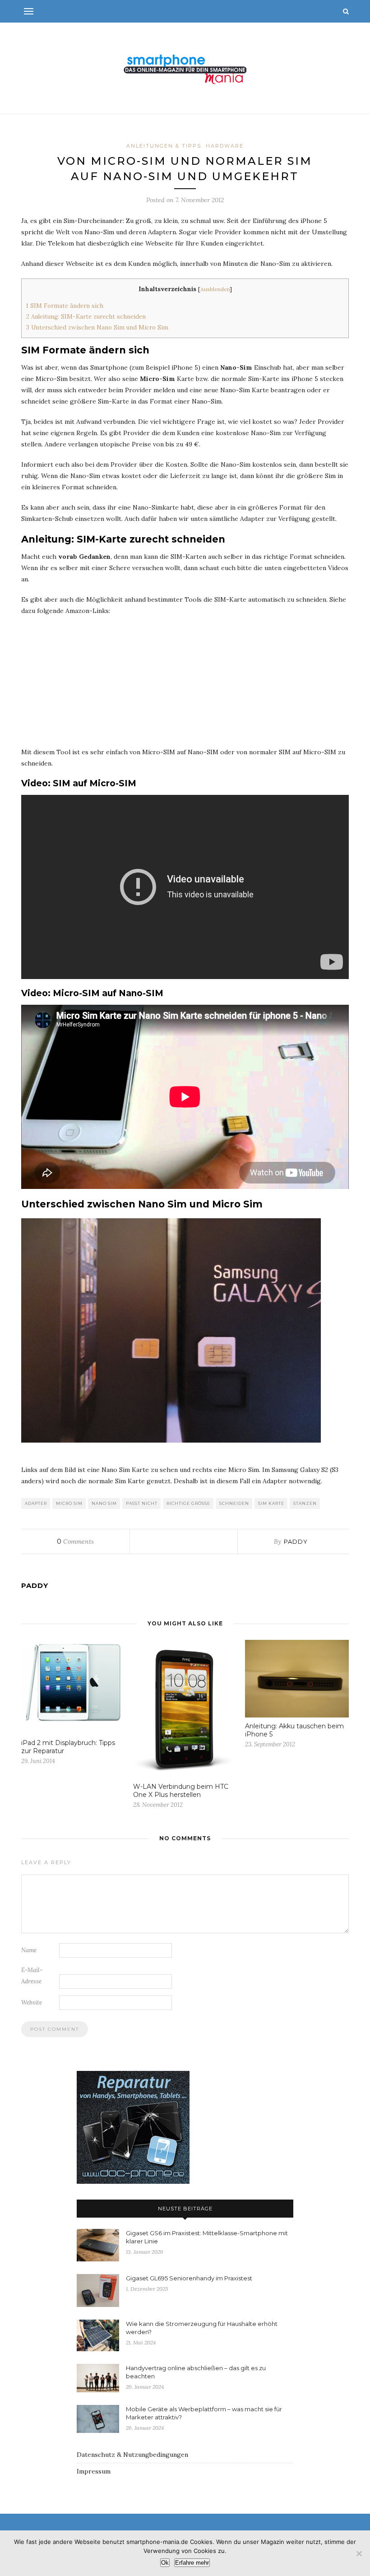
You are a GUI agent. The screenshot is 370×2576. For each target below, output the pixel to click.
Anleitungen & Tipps (164, 146)
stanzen (305, 1503)
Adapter (36, 1503)
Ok (165, 2563)
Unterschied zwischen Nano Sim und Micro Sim (97, 327)
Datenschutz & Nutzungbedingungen (132, 2455)
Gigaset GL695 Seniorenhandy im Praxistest (189, 2278)
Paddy (296, 1541)
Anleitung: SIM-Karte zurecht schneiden (86, 317)
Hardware (225, 146)
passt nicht (142, 1503)
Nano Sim (104, 1503)
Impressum (94, 2471)
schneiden (234, 1503)
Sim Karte (271, 1503)
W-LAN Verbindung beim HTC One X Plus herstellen (181, 1791)
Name (29, 1950)
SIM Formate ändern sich (65, 306)
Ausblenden (215, 289)
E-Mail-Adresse (32, 1976)
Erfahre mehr (192, 2563)
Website (32, 2003)
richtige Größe (188, 1503)
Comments (75, 1541)
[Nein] (359, 2553)
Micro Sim (69, 1503)
